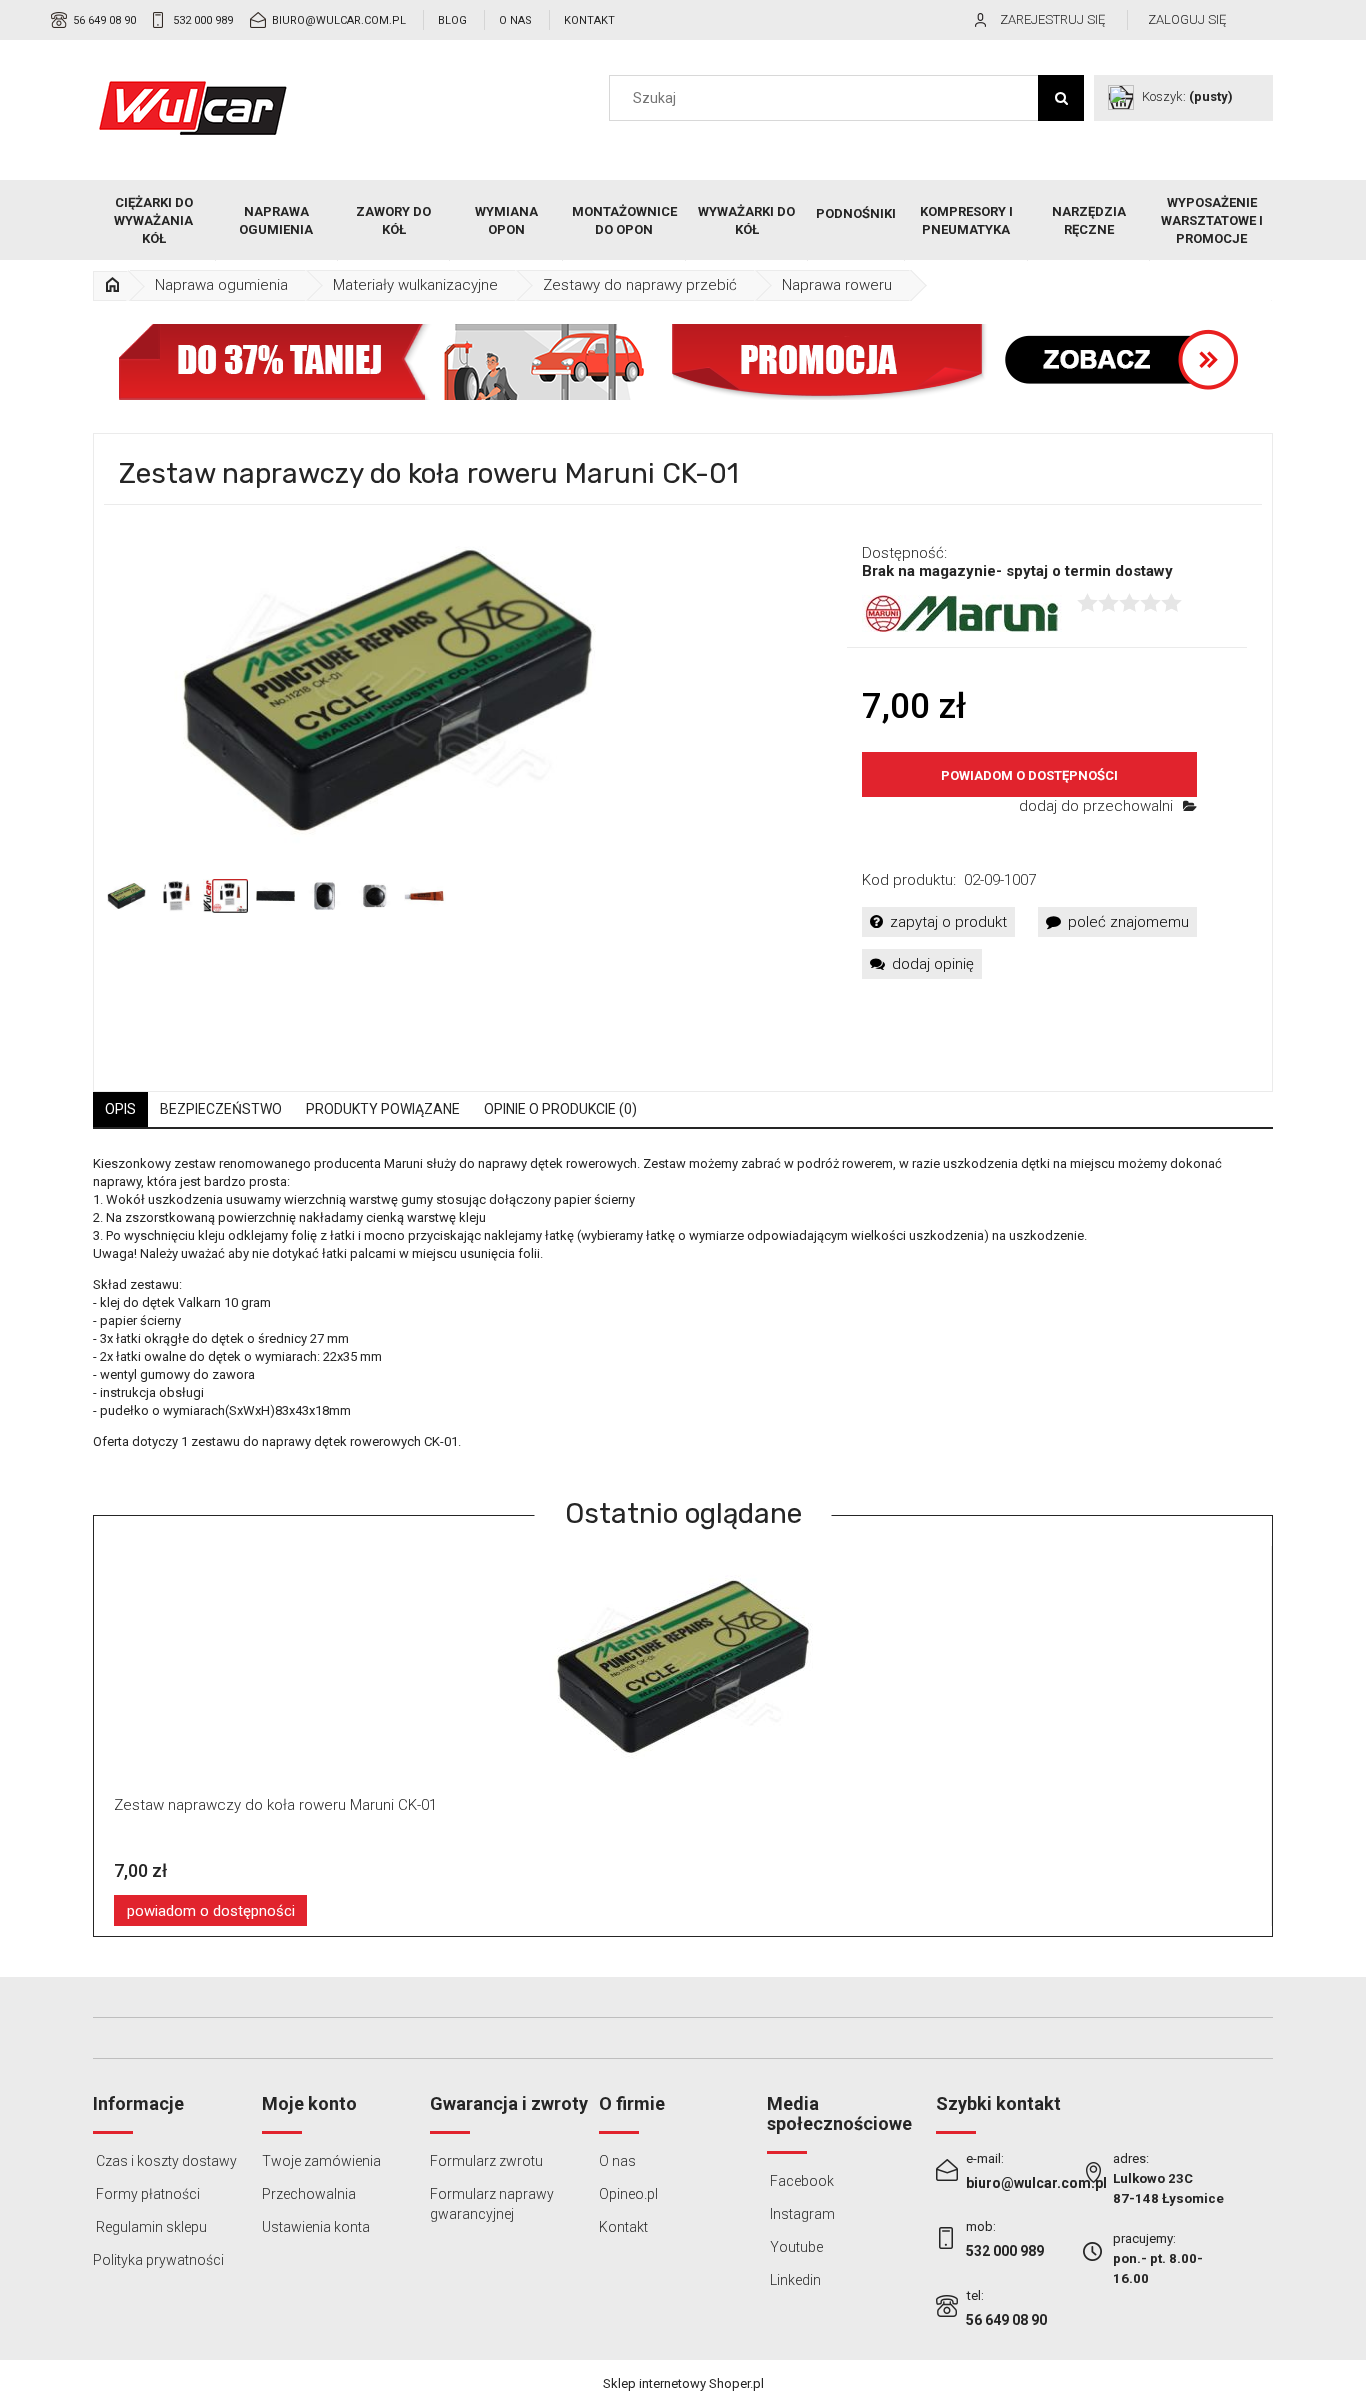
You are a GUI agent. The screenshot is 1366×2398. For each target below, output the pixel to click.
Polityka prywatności (158, 2260)
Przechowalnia (309, 2194)
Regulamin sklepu (150, 2227)
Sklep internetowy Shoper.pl (683, 2383)
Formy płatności (146, 2194)
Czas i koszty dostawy (165, 2161)
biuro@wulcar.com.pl (339, 20)
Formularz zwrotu (486, 2161)
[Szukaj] (1061, 98)
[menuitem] (154, 221)
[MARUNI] (962, 613)
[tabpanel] (683, 1318)
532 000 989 (203, 20)
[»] (112, 285)
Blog (452, 20)
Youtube (795, 2247)
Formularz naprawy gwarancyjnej (492, 2204)
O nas (515, 20)
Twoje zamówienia (321, 2161)
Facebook (800, 2181)
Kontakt (589, 20)
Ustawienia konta (316, 2227)
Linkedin (794, 2280)
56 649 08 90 (104, 20)
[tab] (120, 1109)
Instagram (801, 2214)
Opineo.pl (628, 2194)
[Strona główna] (193, 108)
